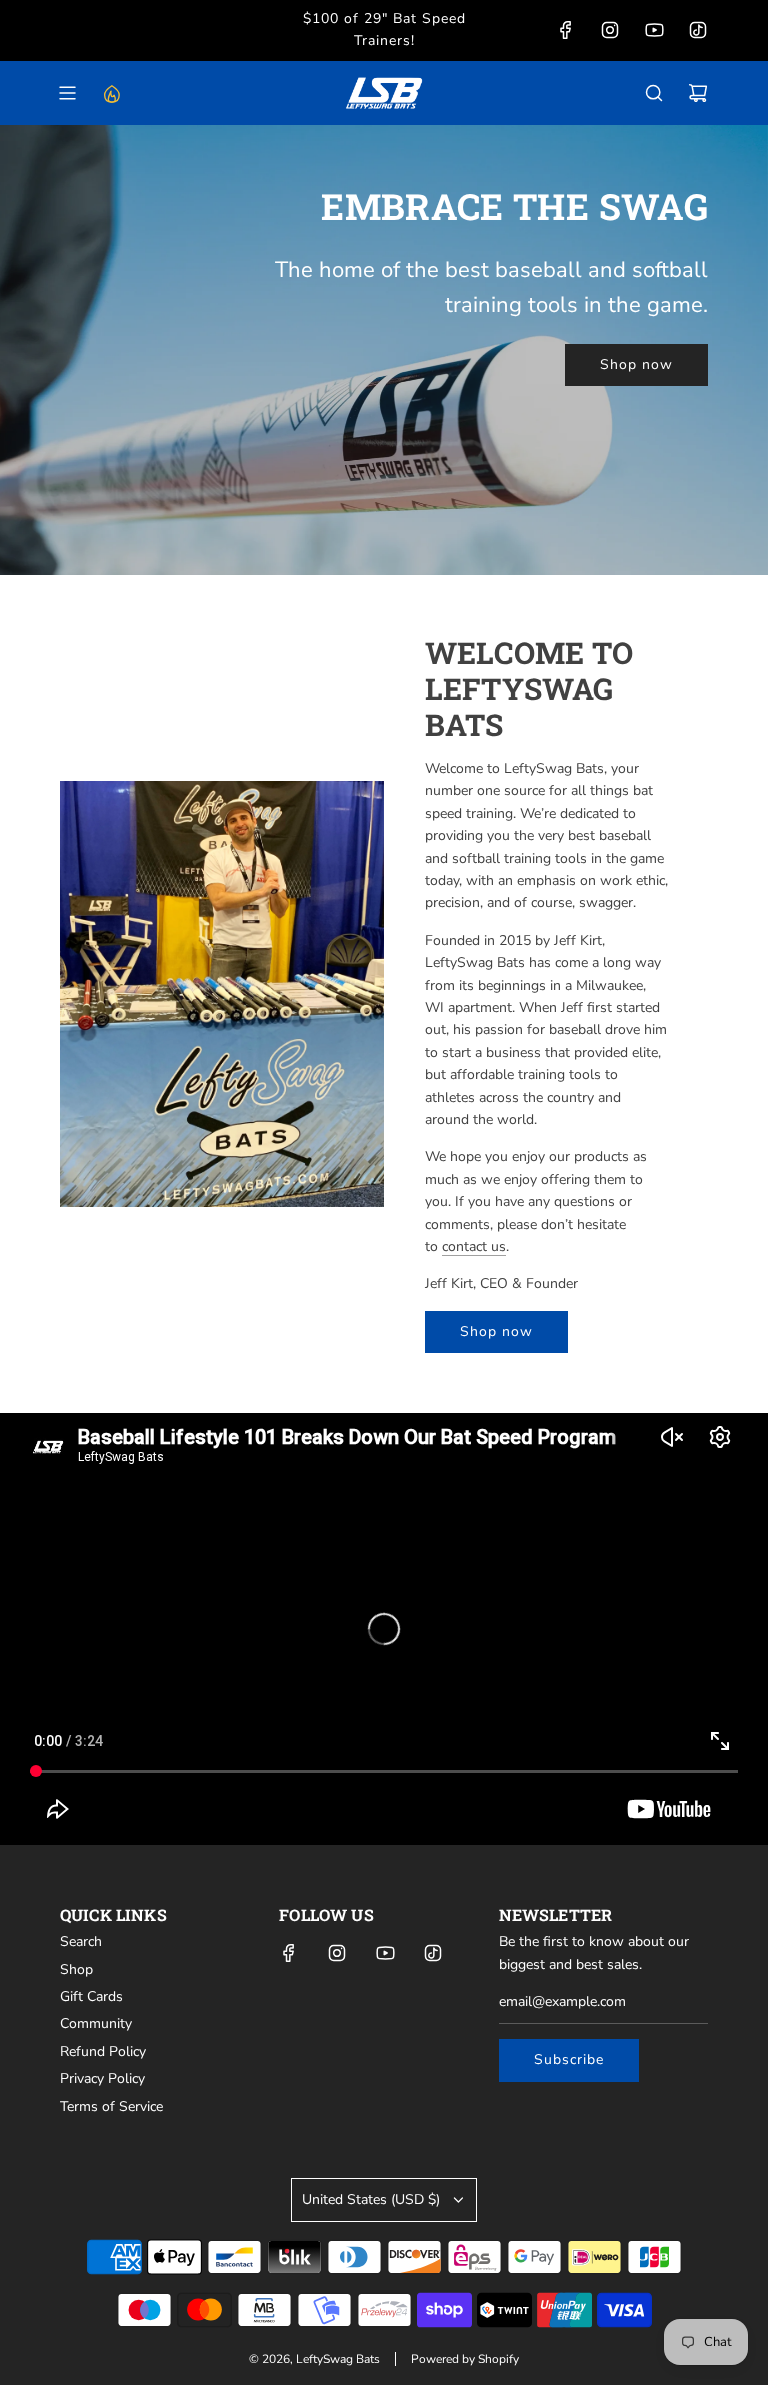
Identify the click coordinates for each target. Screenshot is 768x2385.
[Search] (654, 93)
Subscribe (569, 2059)
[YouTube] (654, 30)
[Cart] (698, 93)
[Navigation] (67, 93)
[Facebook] (566, 30)
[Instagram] (610, 30)
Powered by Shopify (465, 2359)
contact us (474, 1246)
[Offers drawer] (111, 93)
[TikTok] (698, 30)
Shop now (636, 364)
